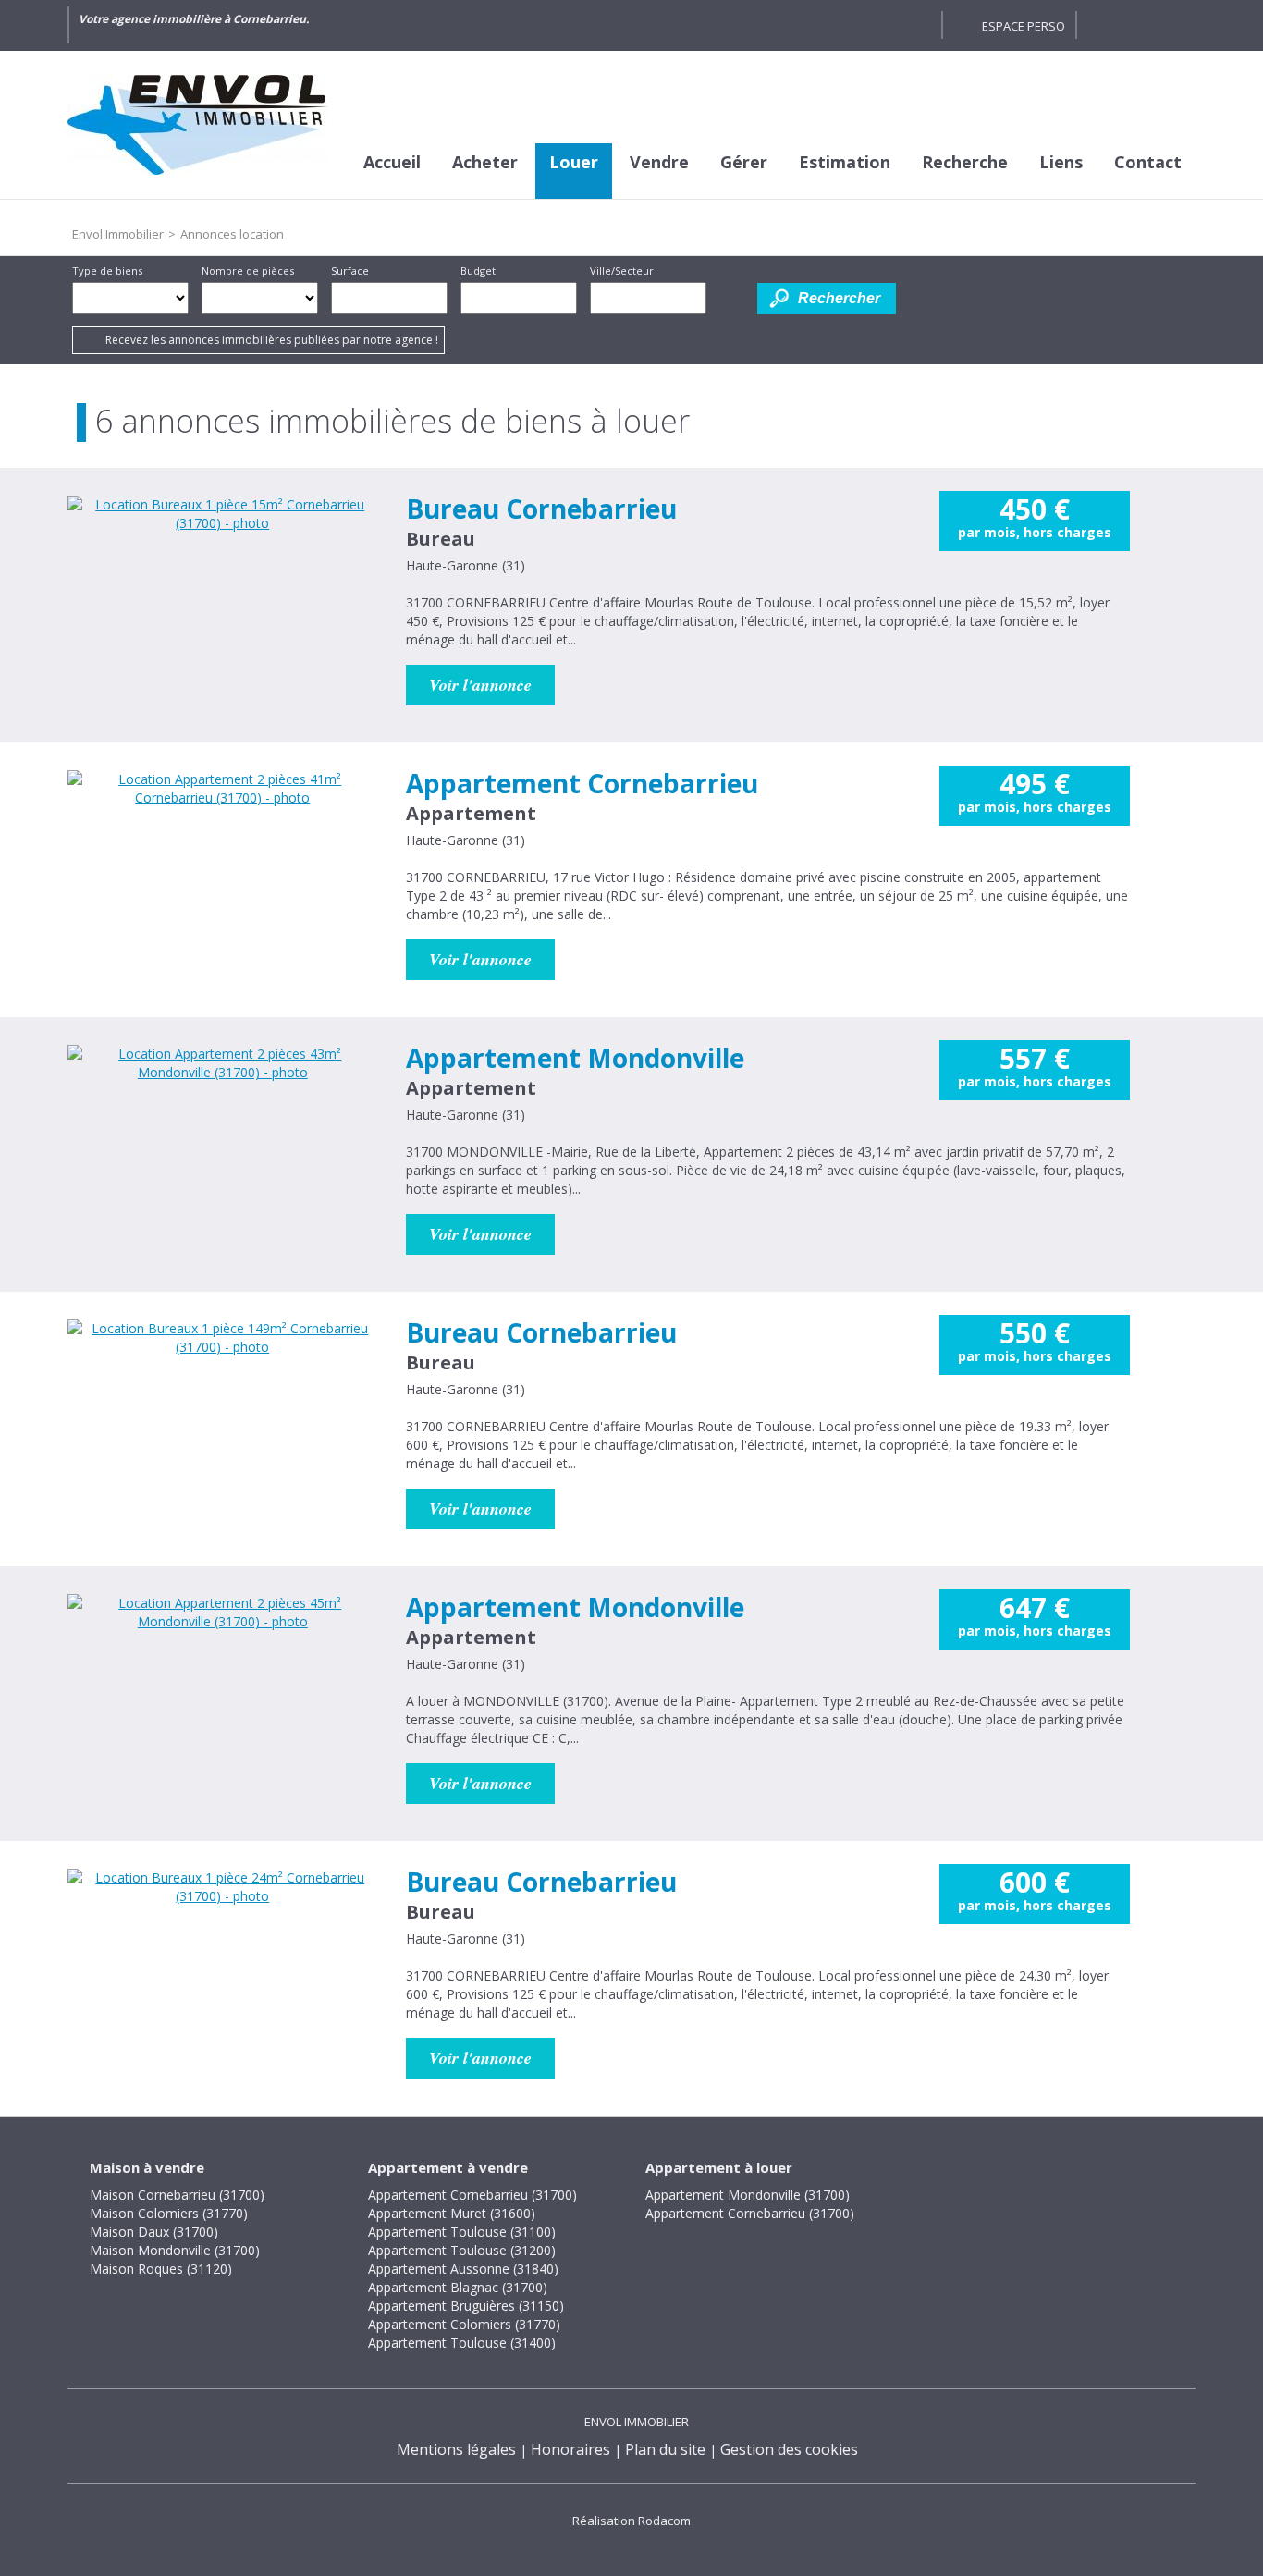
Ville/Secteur (622, 270)
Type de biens (107, 270)
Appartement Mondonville (575, 1058)
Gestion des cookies (789, 2449)
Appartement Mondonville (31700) (748, 2195)
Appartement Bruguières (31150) (466, 2306)
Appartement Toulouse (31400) (462, 2343)
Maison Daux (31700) (154, 2232)
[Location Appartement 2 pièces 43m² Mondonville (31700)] (223, 1151)
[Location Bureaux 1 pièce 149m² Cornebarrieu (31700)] (223, 1426)
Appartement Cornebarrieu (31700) (472, 2195)
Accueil (392, 162)
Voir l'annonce (480, 685)
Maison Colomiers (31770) (169, 2213)
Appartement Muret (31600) (452, 2213)
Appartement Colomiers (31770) (464, 2324)
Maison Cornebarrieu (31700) (177, 2195)
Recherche (965, 162)
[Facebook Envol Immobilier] (918, 25)
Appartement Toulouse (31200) (462, 2250)
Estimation (845, 162)
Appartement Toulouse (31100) (462, 2232)
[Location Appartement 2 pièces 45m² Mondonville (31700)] (223, 1700)
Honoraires (570, 2449)
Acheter (485, 162)
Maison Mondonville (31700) (175, 2250)
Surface (350, 270)
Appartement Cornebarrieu (582, 783)
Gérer (744, 162)
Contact (1148, 162)
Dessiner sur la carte (732, 298)
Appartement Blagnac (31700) (458, 2287)
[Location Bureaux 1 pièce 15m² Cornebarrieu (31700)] (223, 602)
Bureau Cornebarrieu (541, 509)
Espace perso (1024, 26)
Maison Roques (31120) (161, 2269)
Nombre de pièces (248, 270)
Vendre (659, 162)
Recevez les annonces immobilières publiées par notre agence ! (272, 340)
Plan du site (665, 2449)
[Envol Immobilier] (206, 125)
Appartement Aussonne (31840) (463, 2269)
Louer (574, 162)
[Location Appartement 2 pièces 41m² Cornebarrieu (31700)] (223, 877)
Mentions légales (456, 2449)
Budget (478, 270)
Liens (1061, 162)
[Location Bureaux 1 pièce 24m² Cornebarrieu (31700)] (223, 1975)
